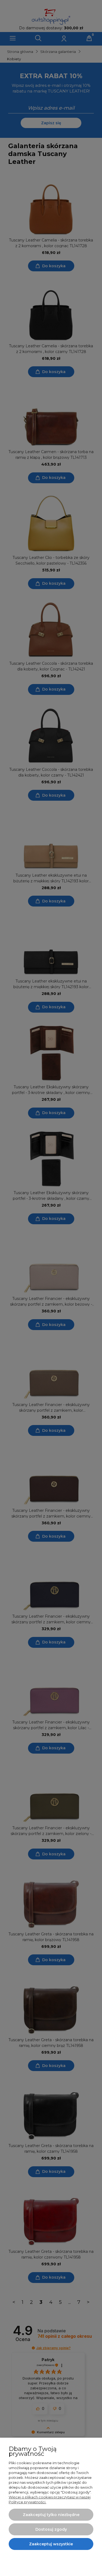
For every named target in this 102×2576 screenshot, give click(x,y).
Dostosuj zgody (51, 2529)
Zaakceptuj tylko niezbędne (51, 2515)
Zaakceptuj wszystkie (51, 2544)
